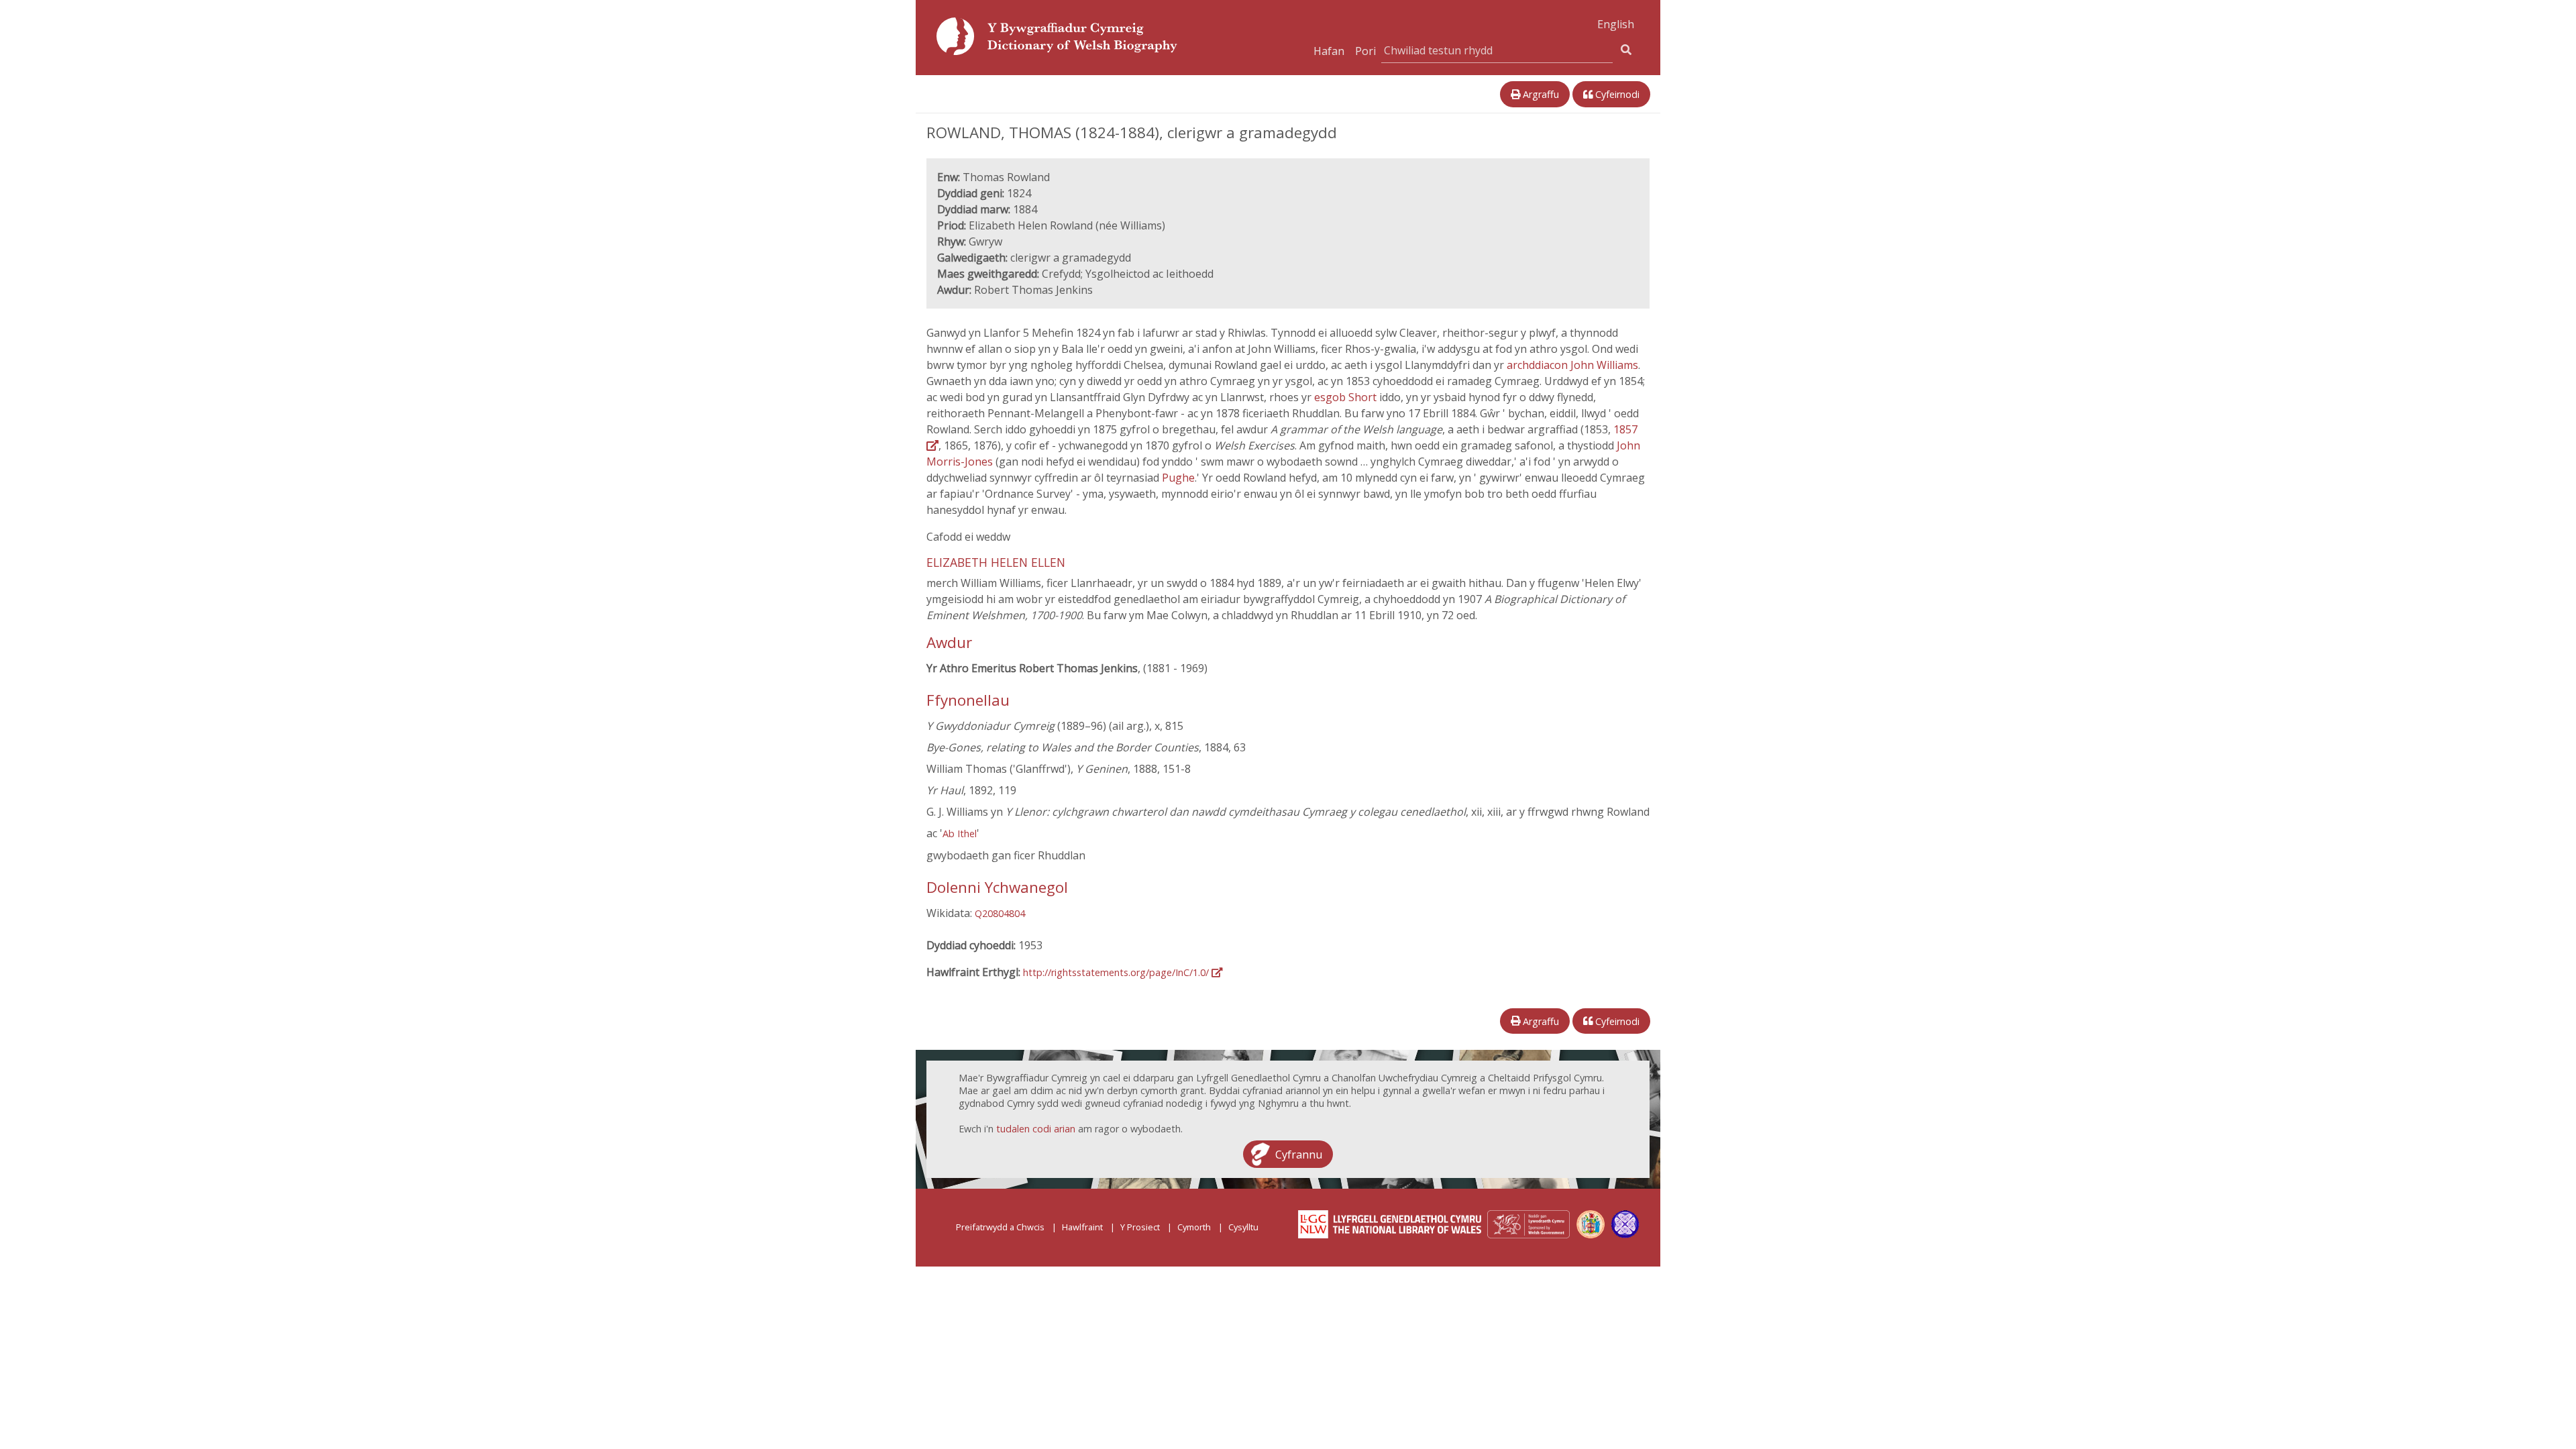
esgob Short (1347, 397)
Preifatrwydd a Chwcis (1000, 1227)
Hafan (1329, 51)
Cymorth (1194, 1227)
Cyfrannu (1299, 1154)
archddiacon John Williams (1572, 365)
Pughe (1178, 478)
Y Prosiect (1140, 1227)
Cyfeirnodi (1616, 94)
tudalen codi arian (1036, 1129)
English (1616, 24)
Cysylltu (1243, 1227)
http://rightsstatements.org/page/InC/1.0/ (1117, 972)
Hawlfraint (1082, 1227)
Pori (1365, 51)
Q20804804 (1000, 913)
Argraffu (1540, 94)
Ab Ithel (960, 834)
